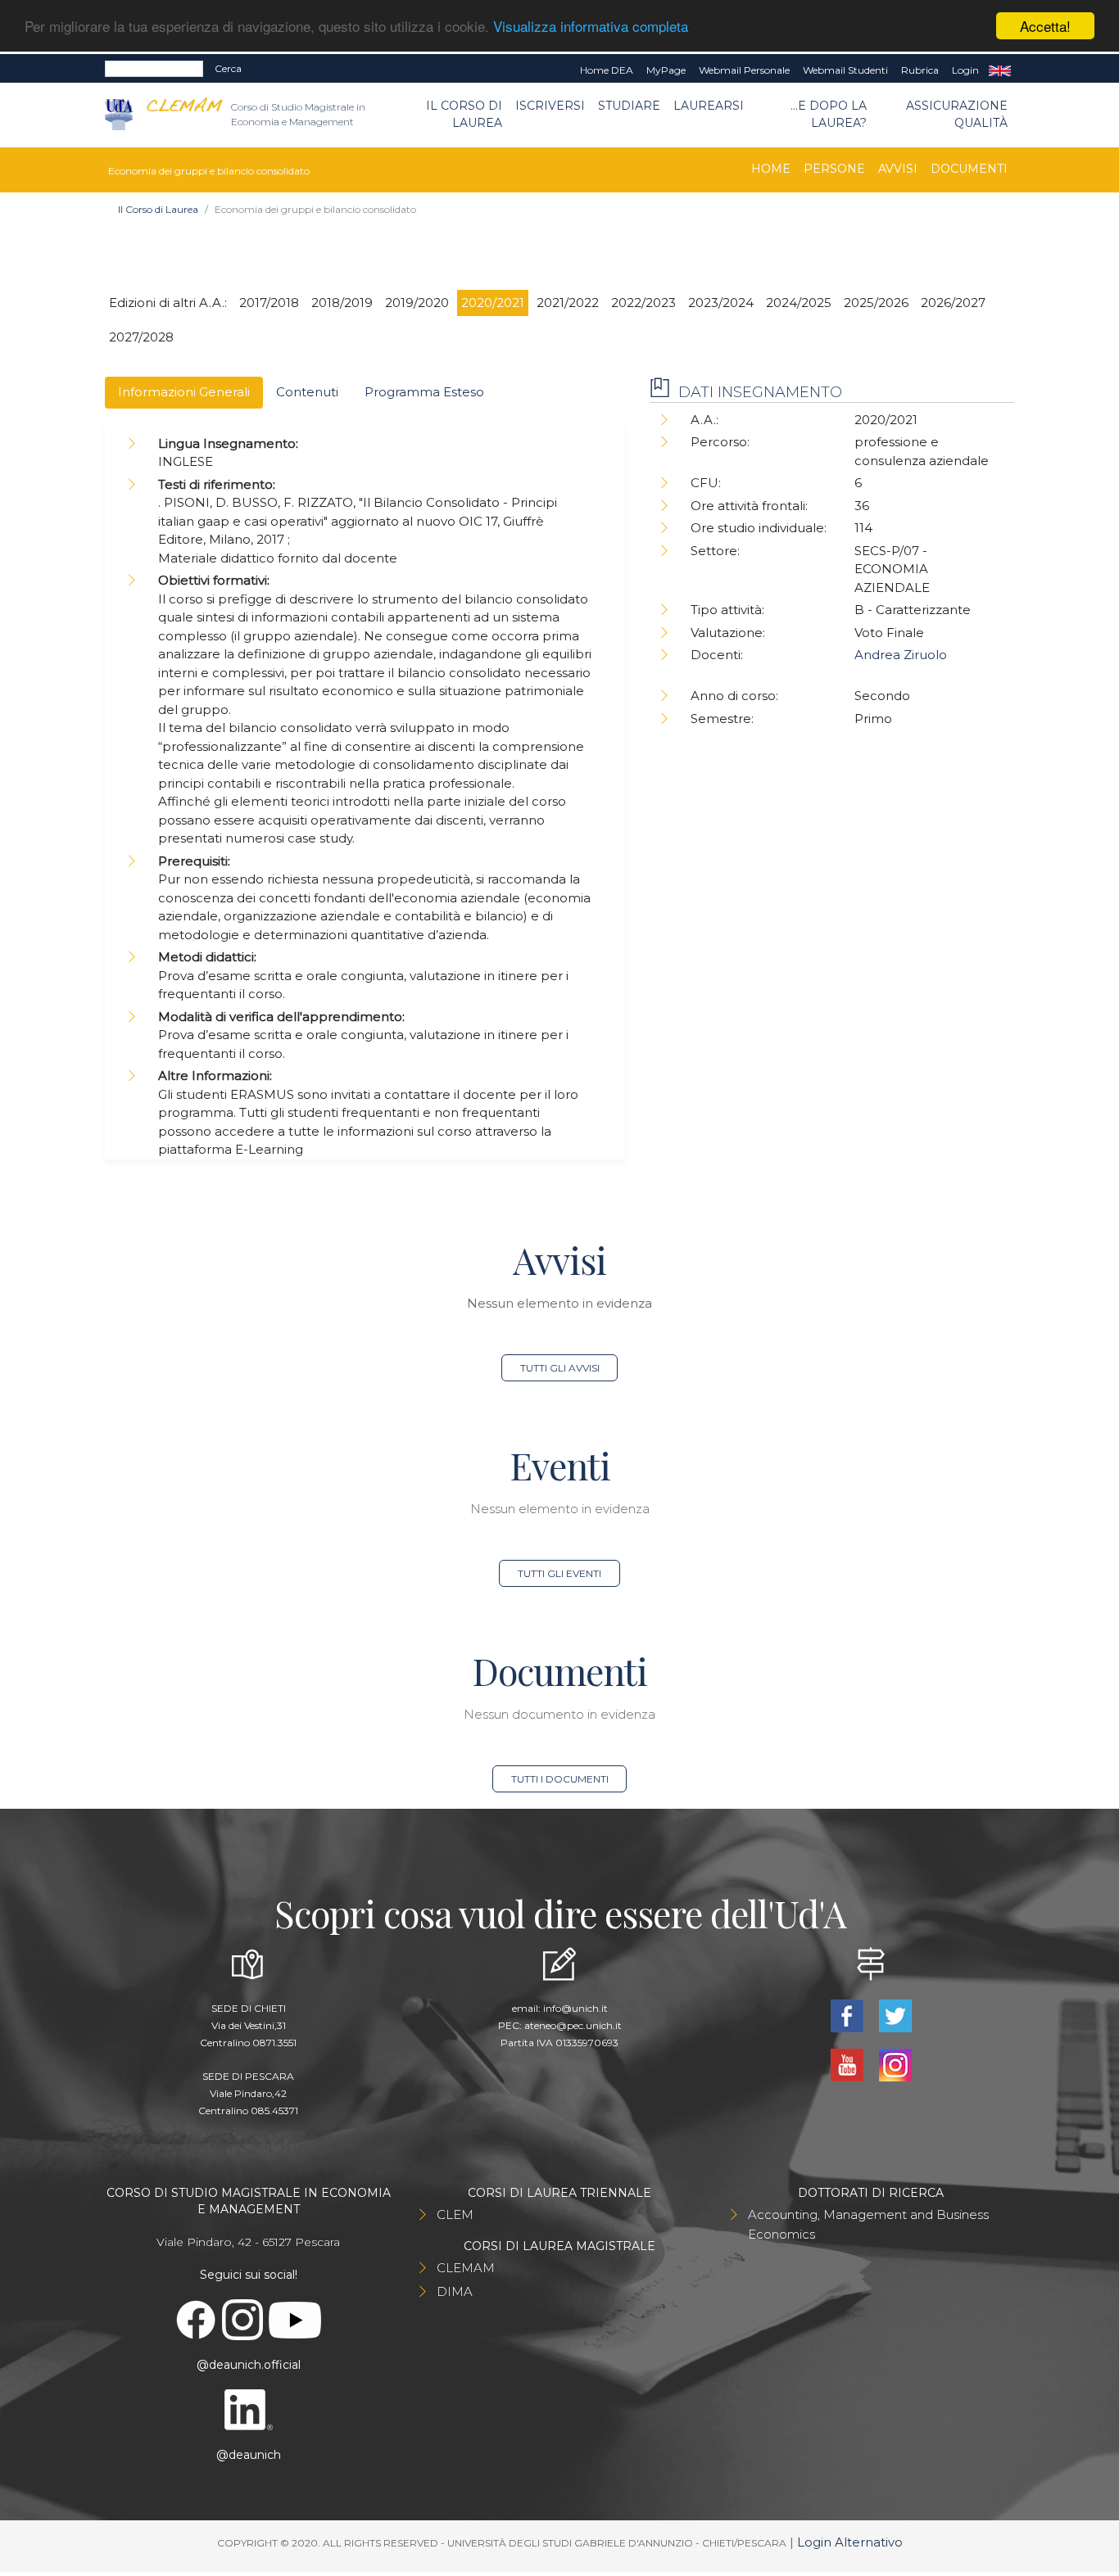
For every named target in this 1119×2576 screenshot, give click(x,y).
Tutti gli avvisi (560, 1368)
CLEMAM (466, 2268)
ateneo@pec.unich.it (573, 2025)
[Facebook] (848, 2015)
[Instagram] (895, 2064)
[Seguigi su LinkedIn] (248, 2409)
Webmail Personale (744, 70)
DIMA (455, 2291)
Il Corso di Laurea (464, 114)
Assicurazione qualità (957, 114)
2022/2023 (643, 303)
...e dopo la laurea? (829, 114)
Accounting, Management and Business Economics (868, 2224)
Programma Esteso (424, 392)
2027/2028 (141, 337)
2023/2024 (721, 303)
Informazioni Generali (184, 392)
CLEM (455, 2214)
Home (771, 169)
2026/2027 (953, 303)
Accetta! (1045, 26)
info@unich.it (575, 2008)
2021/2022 (568, 303)
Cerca (228, 68)
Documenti (969, 169)
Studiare (629, 106)
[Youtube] (848, 2064)
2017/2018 (269, 303)
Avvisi (898, 169)
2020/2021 (493, 303)
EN (1000, 70)
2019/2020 (417, 303)
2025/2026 (876, 303)
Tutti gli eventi (559, 1573)
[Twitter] (895, 2015)
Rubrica (920, 70)
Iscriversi (550, 106)
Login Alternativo (850, 2542)
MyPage (666, 70)
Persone (834, 169)
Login (965, 70)
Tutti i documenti (560, 1779)
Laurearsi (709, 106)
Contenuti (307, 392)
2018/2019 (342, 303)
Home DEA (607, 70)
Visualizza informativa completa (591, 27)
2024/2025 (799, 303)
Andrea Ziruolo (901, 655)
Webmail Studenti (845, 70)
